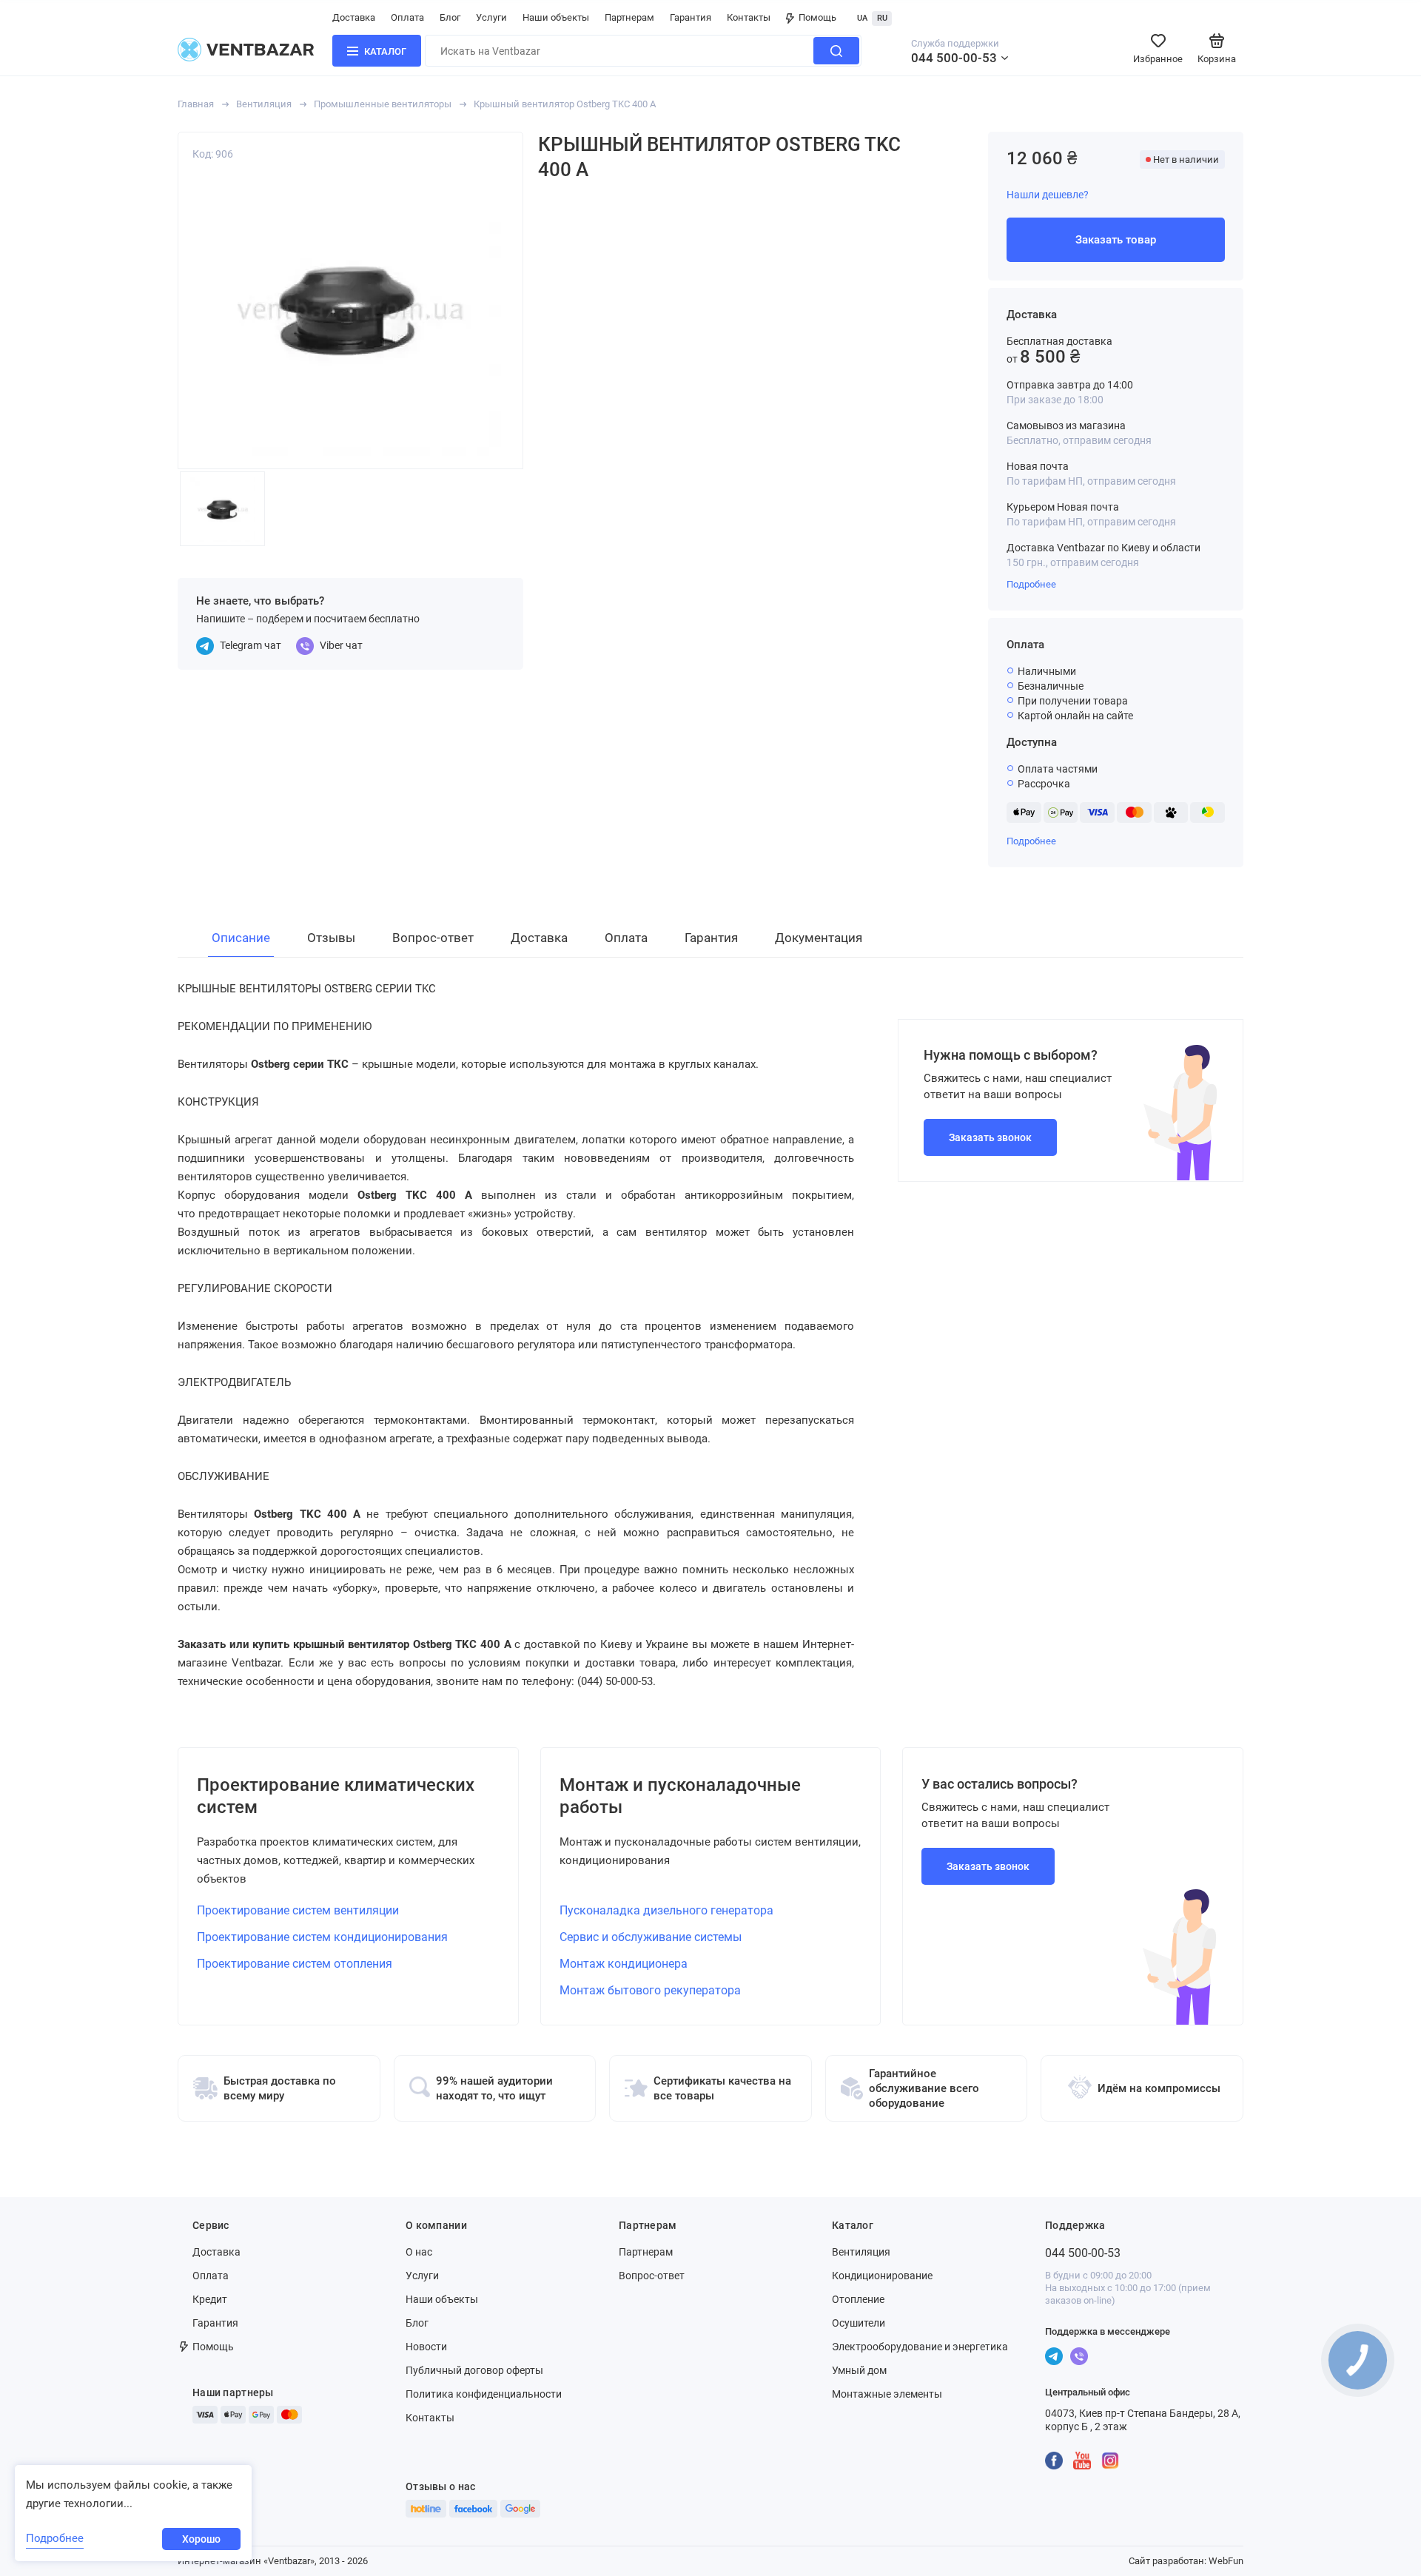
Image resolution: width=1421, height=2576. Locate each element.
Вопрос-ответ (652, 2276)
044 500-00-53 (954, 58)
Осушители (859, 2323)
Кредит (210, 2299)
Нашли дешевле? (1048, 195)
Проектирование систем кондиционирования (322, 1937)
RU (882, 18)
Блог (450, 17)
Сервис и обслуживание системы (651, 1937)
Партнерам (629, 17)
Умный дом (859, 2370)
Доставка (354, 17)
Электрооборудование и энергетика (920, 2347)
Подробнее (1031, 584)
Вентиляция (264, 104)
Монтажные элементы (887, 2394)
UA (862, 18)
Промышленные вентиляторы (383, 104)
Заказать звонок (990, 1137)
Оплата (407, 17)
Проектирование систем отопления (295, 1964)
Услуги (491, 17)
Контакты (749, 17)
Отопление (858, 2299)
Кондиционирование (882, 2276)
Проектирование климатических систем (336, 1796)
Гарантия (691, 17)
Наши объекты (556, 17)
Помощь (817, 17)
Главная (196, 104)
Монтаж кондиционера (624, 1964)
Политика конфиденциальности (484, 2394)
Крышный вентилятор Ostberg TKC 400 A (565, 104)
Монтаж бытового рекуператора (650, 1990)
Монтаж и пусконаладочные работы (680, 1796)
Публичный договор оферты (474, 2370)
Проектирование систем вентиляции (298, 1910)
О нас (419, 2252)
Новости (426, 2347)
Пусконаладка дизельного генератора (666, 1910)
